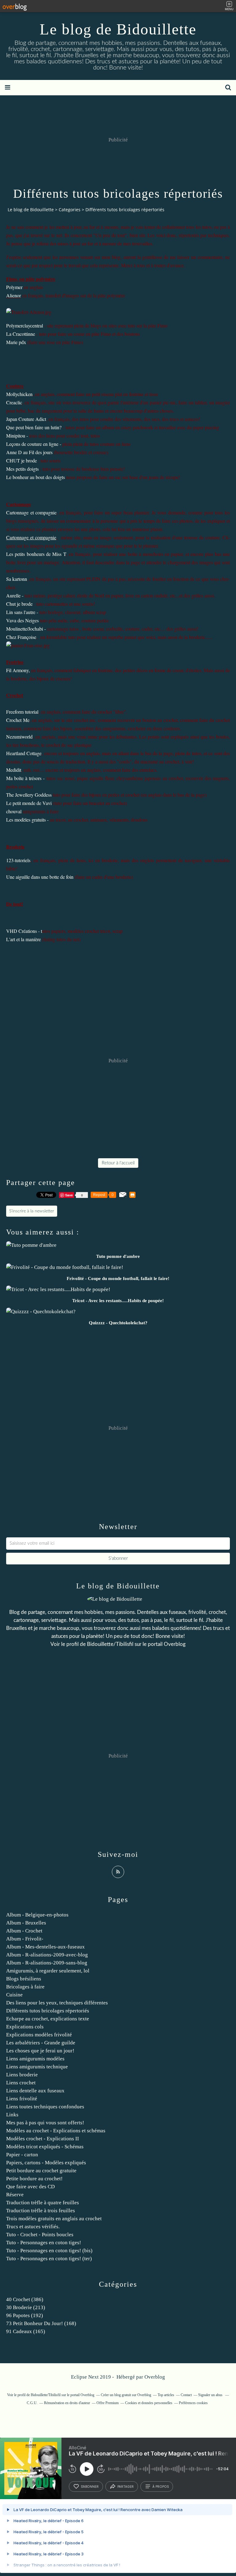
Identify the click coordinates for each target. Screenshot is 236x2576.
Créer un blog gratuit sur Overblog (126, 2395)
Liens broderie (22, 2075)
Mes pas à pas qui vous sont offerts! (45, 2123)
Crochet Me (18, 720)
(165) (26, 2331)
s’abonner (90, 2487)
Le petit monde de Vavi (29, 803)
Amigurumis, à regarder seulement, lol (48, 1971)
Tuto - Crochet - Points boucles (40, 2235)
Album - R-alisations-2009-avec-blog (47, 1955)
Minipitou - (17, 436)
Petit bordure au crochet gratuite (41, 2171)
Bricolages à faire (25, 1987)
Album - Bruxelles (26, 1923)
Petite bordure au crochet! (34, 2179)
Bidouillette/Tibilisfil (110, 1644)
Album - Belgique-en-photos (37, 1915)
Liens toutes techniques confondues (45, 2107)
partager (126, 2487)
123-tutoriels (18, 860)
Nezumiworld (19, 737)
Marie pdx (16, 342)
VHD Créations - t (24, 931)
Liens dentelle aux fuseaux (35, 2091)
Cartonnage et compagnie (31, 512)
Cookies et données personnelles (149, 2403)
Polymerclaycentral (25, 325)
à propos (161, 2487)
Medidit (14, 770)
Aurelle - (15, 595)
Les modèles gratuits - (27, 820)
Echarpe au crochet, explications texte (48, 2019)
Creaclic (14, 402)
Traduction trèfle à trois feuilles (41, 2211)
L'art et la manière (24, 939)
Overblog (155, 2377)
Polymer (14, 287)
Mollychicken (19, 394)
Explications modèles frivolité (39, 2035)
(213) (26, 2307)
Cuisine (14, 1995)
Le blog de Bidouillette (118, 29)
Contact (186, 2395)
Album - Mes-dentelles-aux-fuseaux (45, 1947)
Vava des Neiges (22, 620)
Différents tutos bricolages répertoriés (48, 2011)
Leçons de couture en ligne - (34, 444)
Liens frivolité (22, 2099)
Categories (70, 210)
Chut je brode (19, 604)
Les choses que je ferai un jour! (40, 2051)
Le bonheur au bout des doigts (35, 477)
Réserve (15, 2195)
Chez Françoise (21, 637)
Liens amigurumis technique (37, 2067)
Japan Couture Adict (26, 419)
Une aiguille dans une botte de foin (40, 877)
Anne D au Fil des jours (29, 452)
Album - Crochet (24, 1931)
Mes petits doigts (22, 469)
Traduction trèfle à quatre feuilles (43, 2203)
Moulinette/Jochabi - (26, 629)
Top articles (166, 2395)
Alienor (14, 295)
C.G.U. (32, 2403)
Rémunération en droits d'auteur (67, 2403)
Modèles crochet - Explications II (43, 2139)
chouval (14, 811)
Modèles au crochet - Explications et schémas (56, 2131)
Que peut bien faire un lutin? (34, 427)
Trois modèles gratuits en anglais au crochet (54, 2219)
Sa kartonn (17, 579)
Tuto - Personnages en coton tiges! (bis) (49, 2251)
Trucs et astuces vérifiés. (33, 2227)
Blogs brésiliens (24, 1979)
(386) (25, 2299)
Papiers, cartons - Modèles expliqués (46, 2163)
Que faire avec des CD (30, 2187)
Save (70, 1195)
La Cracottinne (21, 334)
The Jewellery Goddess (29, 795)
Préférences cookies (193, 2403)
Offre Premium (108, 2403)
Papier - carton (22, 2155)
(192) (25, 2315)
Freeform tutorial (22, 712)
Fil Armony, (18, 670)
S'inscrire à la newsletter (32, 1211)
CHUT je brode (22, 460)
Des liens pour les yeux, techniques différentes (57, 2003)
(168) (41, 2323)
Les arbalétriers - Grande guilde (41, 2043)
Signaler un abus (211, 2395)
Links (12, 2115)
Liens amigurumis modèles (35, 2059)
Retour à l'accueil (118, 1163)
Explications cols (25, 2027)
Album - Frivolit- (25, 1939)
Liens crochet (21, 2083)
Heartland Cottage (24, 753)
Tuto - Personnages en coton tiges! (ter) (49, 2259)
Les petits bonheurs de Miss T (36, 554)
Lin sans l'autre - (22, 612)
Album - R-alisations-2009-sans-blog (47, 1963)
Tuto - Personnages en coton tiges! (44, 2243)
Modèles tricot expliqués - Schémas (45, 2147)
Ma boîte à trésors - (25, 778)
